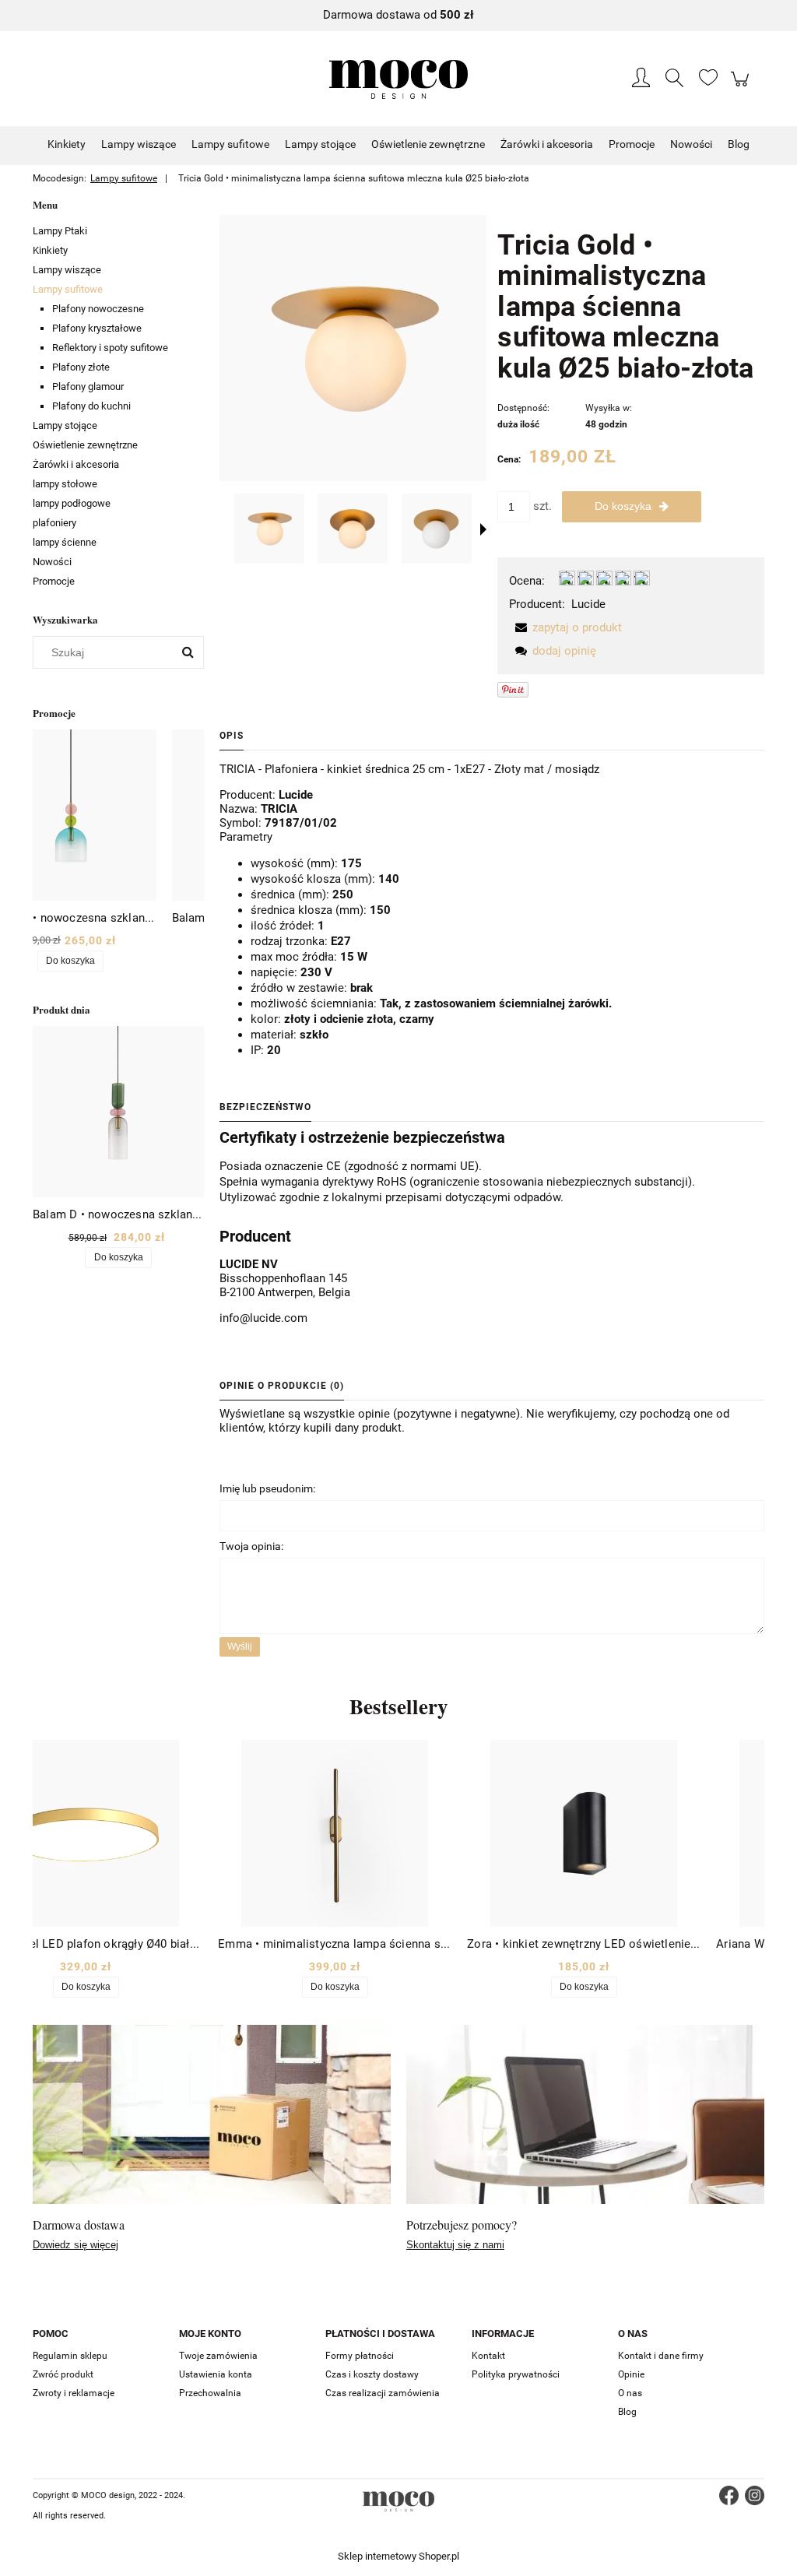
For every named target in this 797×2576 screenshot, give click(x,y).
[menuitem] (67, 144)
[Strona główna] (398, 79)
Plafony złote (81, 367)
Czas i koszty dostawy (372, 2374)
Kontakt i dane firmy (661, 2356)
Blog (627, 2412)
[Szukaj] (188, 652)
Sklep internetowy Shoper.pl (398, 2556)
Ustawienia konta (216, 2374)
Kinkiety (50, 250)
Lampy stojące (65, 425)
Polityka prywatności (516, 2374)
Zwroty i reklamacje (74, 2393)
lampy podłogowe (72, 503)
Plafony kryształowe (97, 328)
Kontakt (488, 2356)
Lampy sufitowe (68, 289)
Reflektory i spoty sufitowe (110, 348)
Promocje (54, 581)
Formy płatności (360, 2356)
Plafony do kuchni (91, 406)
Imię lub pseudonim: (267, 1488)
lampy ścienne (65, 542)
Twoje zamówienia (218, 2356)
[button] (483, 529)
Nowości (52, 562)
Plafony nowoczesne (98, 309)
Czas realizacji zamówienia (383, 2393)
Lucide (588, 604)
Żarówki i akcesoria (76, 464)
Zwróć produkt (63, 2374)
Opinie (631, 2374)
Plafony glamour (88, 387)
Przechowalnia (210, 2393)
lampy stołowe (65, 484)
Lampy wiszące (67, 270)
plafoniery (54, 523)
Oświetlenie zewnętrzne (85, 445)
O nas (630, 2393)
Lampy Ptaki (60, 231)
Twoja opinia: (251, 1546)
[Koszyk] (742, 87)
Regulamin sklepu (70, 2356)
